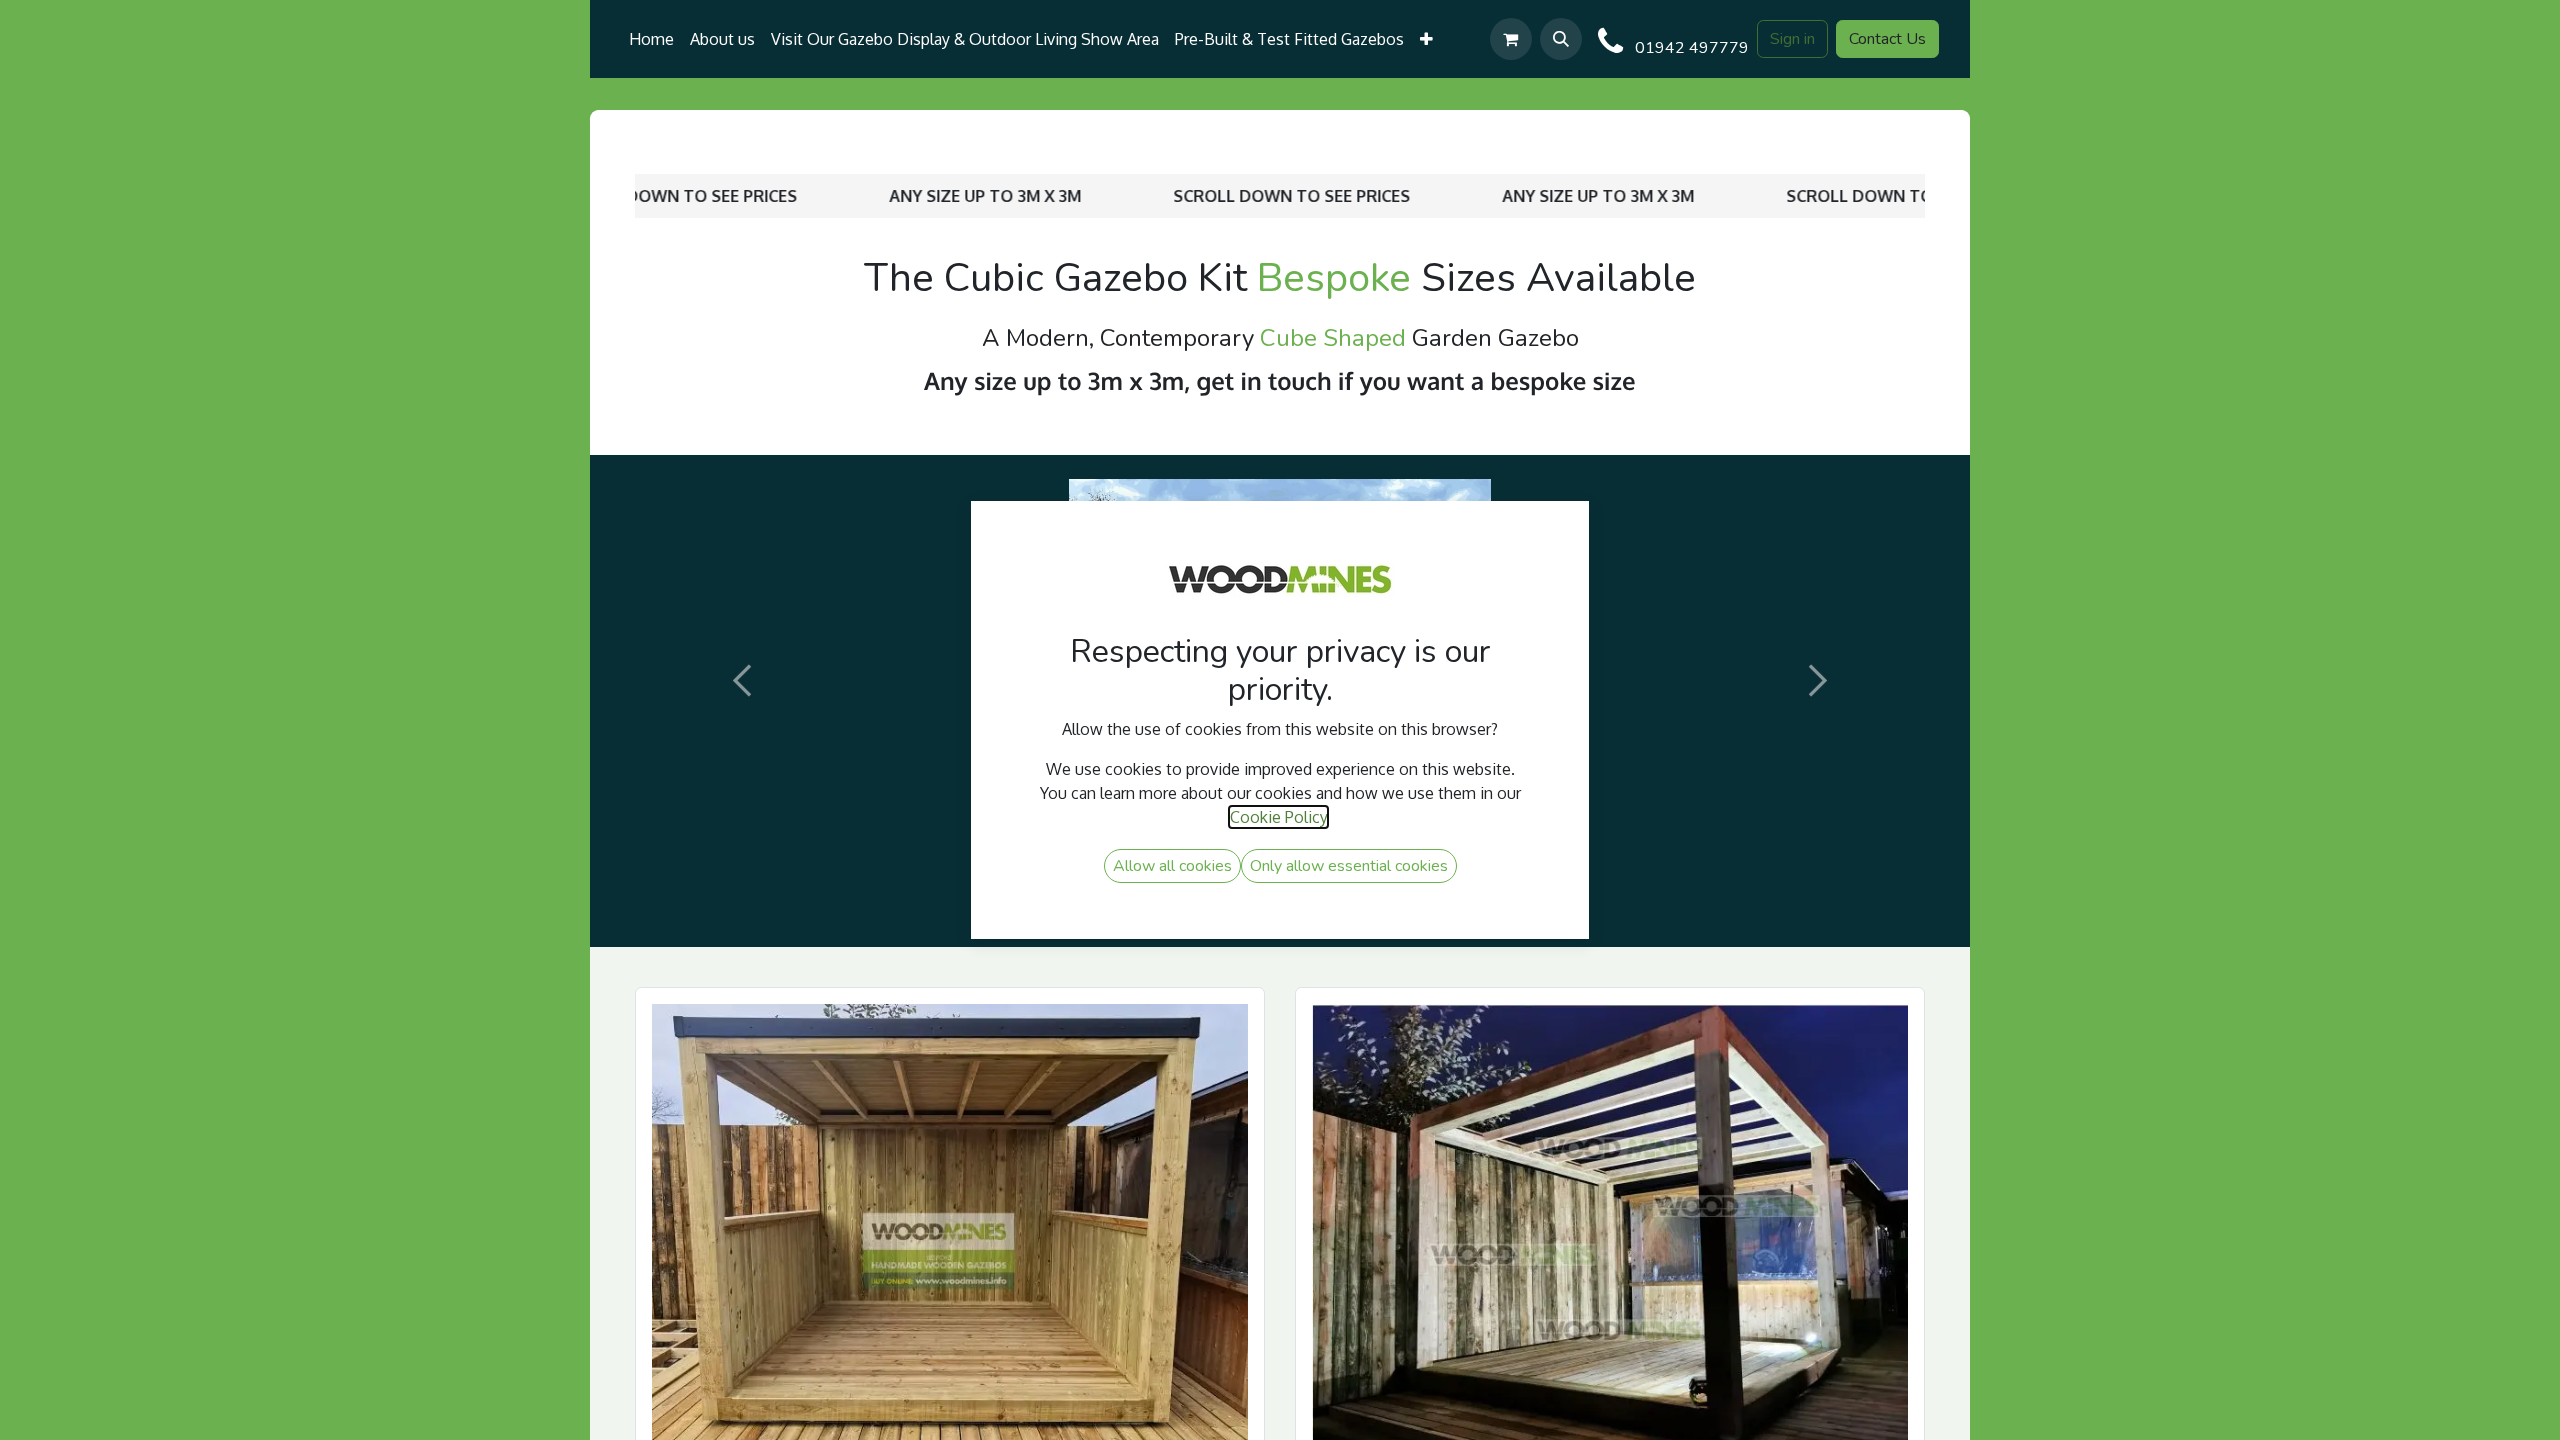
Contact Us (1887, 39)
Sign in (1792, 39)
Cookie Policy (1278, 817)
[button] (1561, 39)
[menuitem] (651, 39)
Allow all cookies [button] (1172, 866)
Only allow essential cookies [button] (1349, 866)
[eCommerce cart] (1511, 39)
